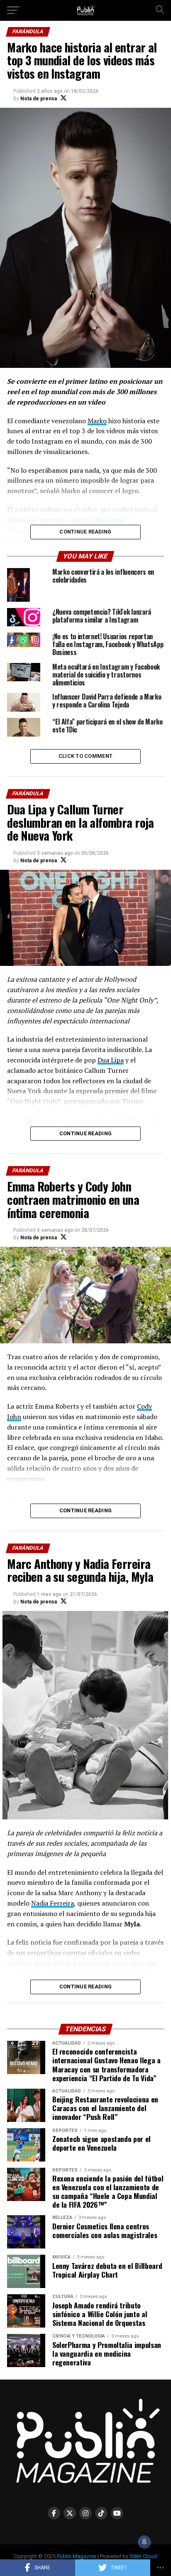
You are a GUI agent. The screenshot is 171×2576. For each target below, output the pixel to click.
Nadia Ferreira (53, 1903)
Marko (97, 421)
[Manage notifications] (144, 2542)
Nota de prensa (39, 99)
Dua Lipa (111, 1060)
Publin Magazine (77, 2556)
